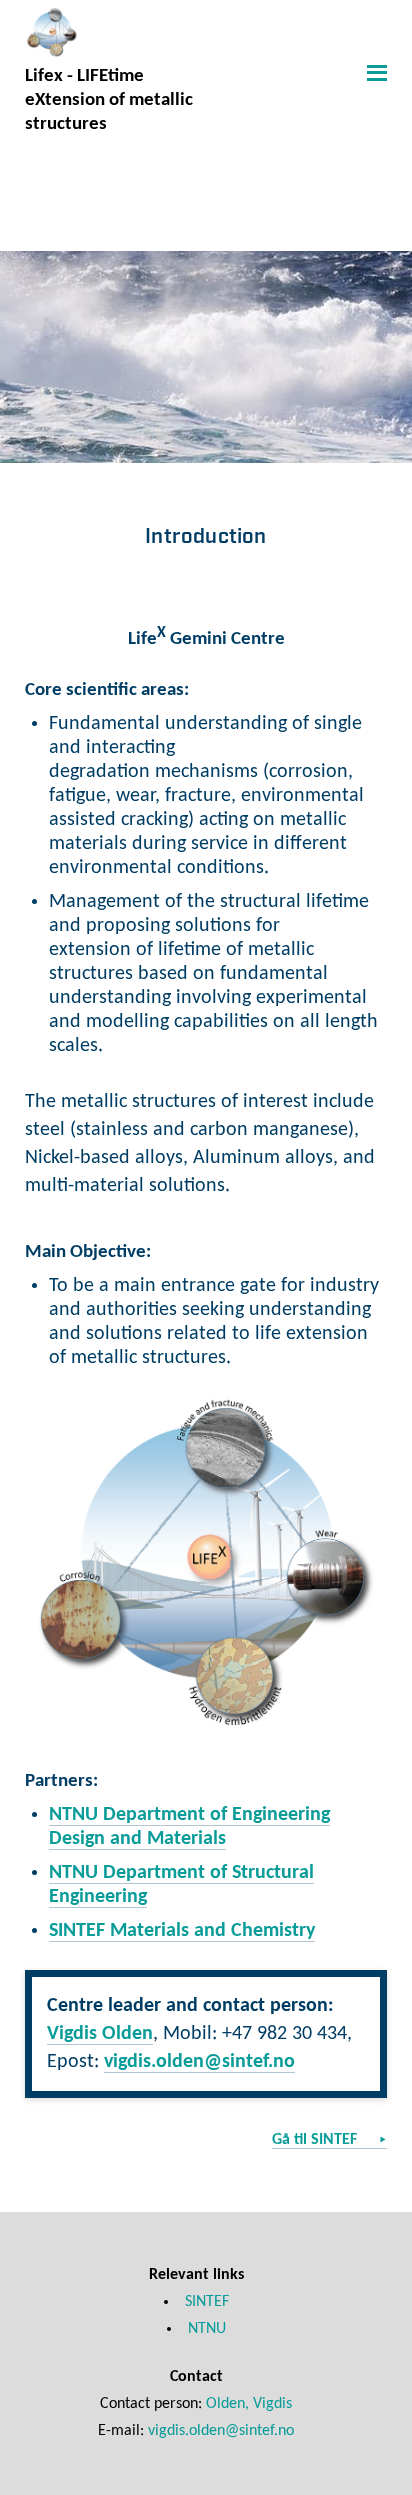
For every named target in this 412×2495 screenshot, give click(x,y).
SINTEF (207, 2302)
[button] (374, 72)
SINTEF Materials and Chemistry (182, 1931)
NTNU (207, 2329)
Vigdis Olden (100, 2034)
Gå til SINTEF (316, 2140)
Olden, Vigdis (249, 2404)
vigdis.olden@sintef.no (199, 2062)
